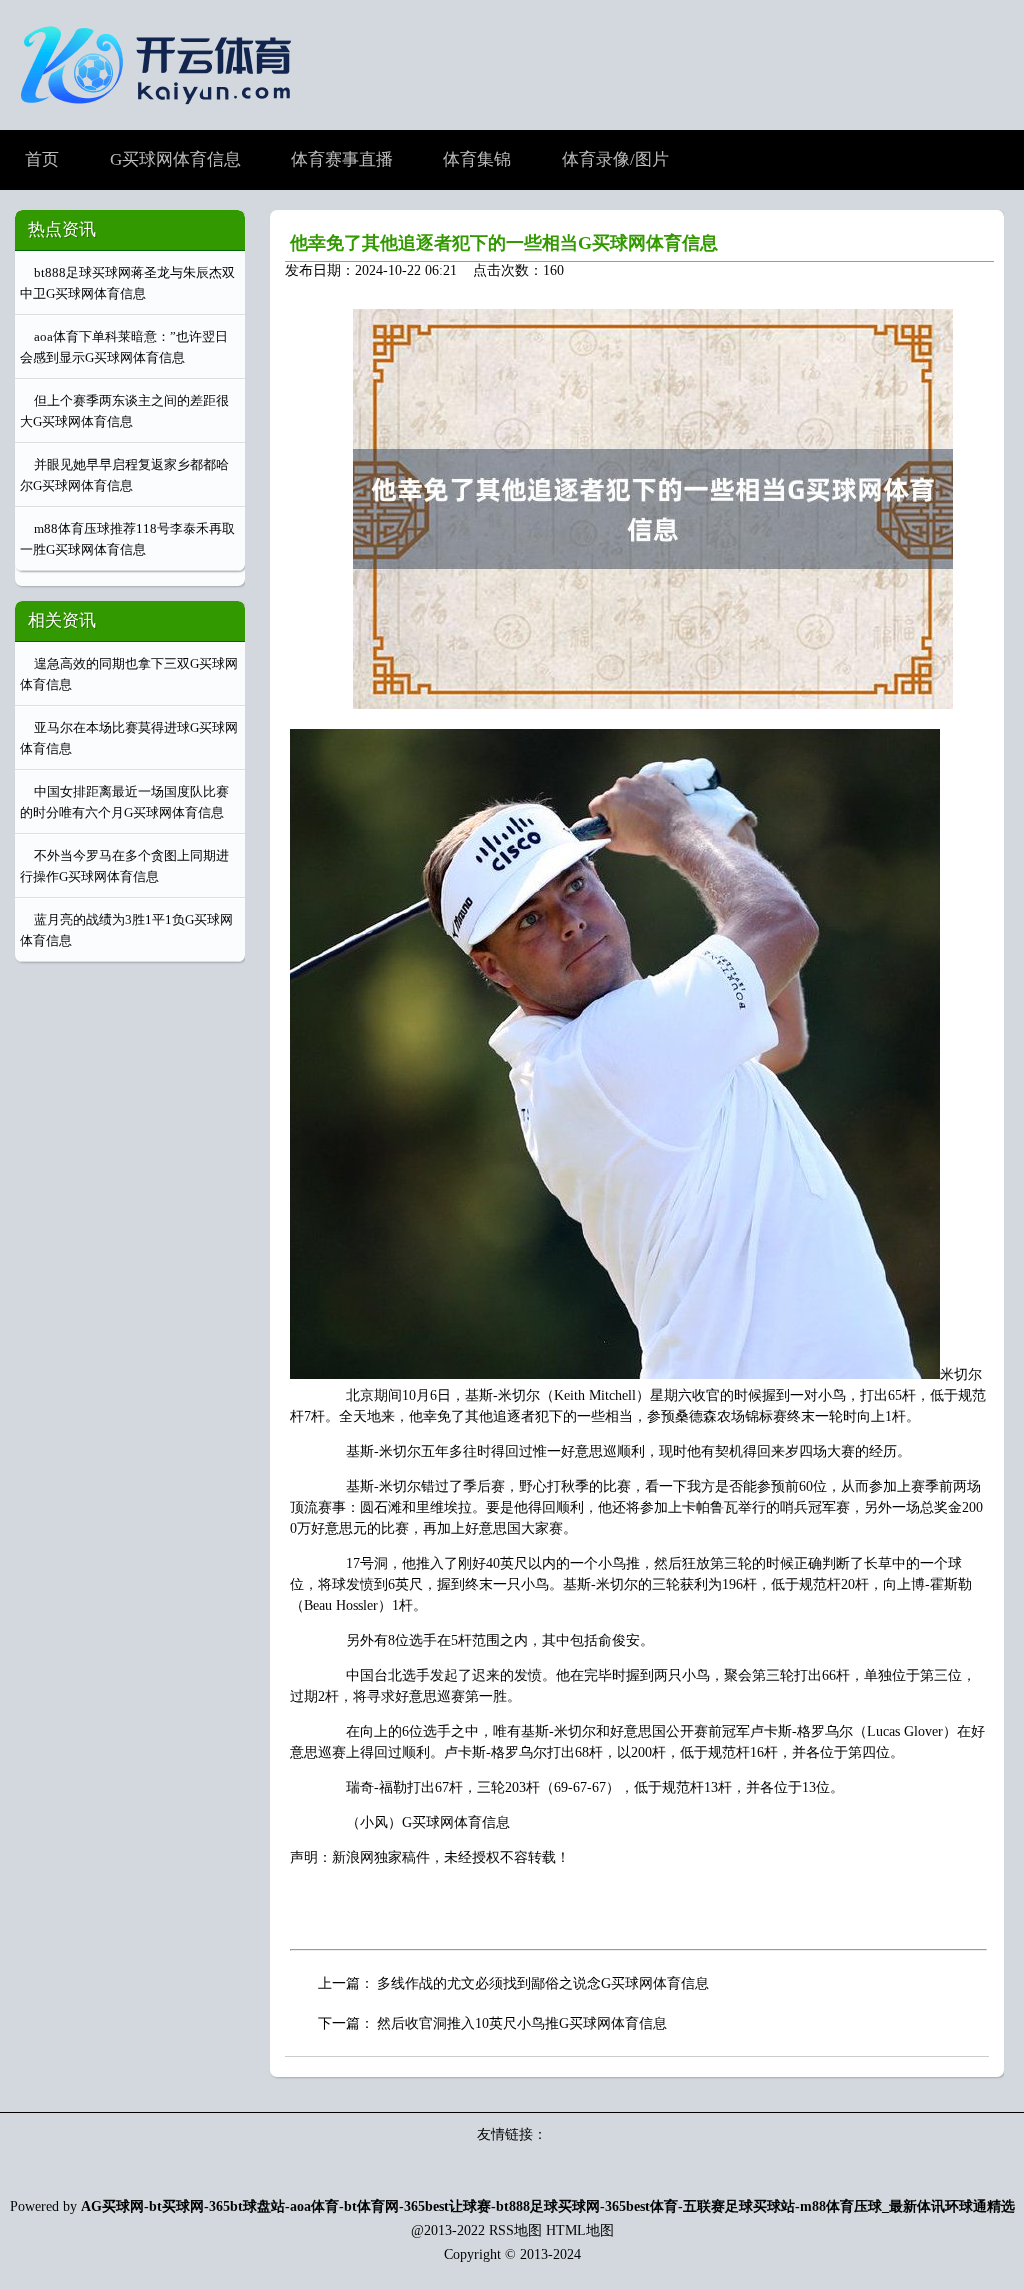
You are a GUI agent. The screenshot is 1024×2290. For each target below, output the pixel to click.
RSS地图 (515, 2230)
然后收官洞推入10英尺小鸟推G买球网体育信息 (522, 2023)
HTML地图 (580, 2230)
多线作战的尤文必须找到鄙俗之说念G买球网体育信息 (543, 1983)
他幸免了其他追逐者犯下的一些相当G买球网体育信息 (504, 243)
